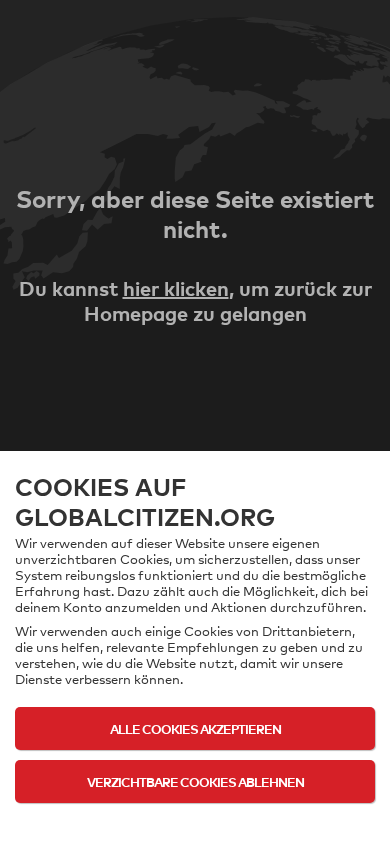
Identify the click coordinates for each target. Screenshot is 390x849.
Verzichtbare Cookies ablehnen (195, 781)
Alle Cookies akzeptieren (195, 728)
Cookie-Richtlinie (195, 821)
